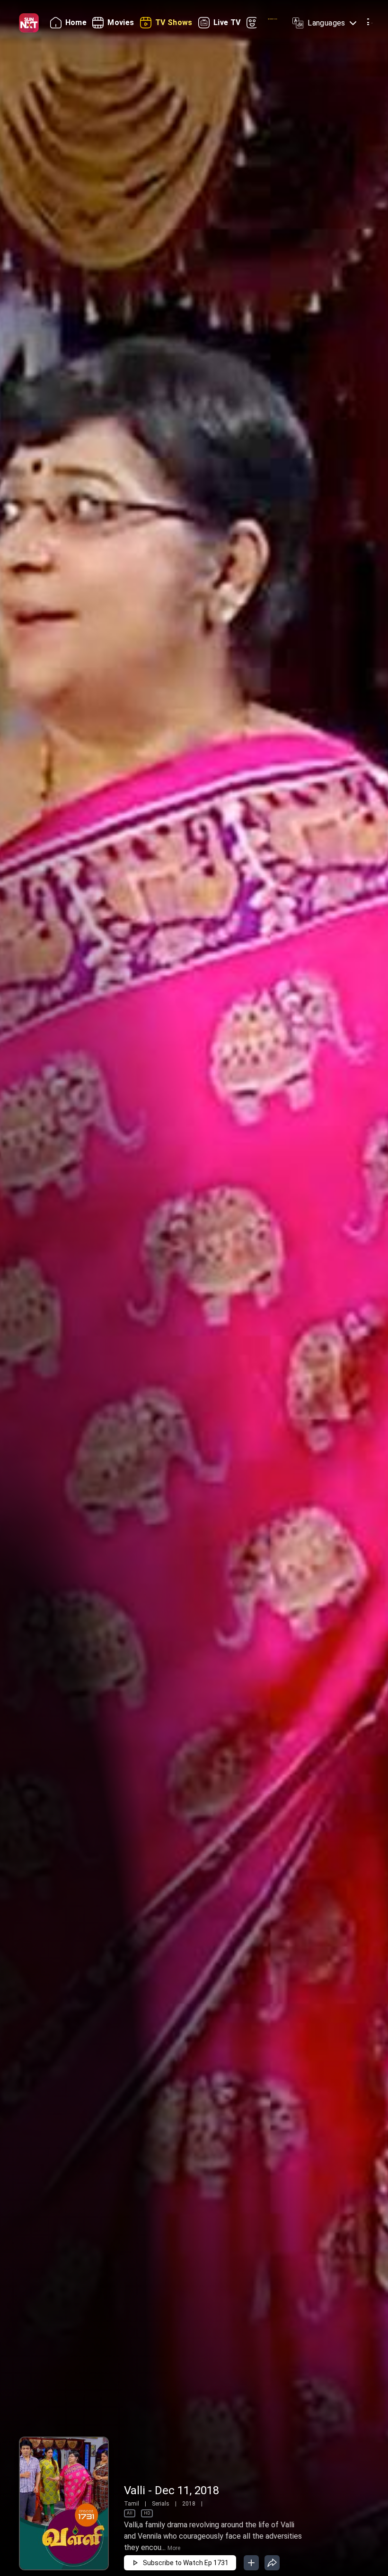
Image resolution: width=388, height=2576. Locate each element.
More (174, 2548)
